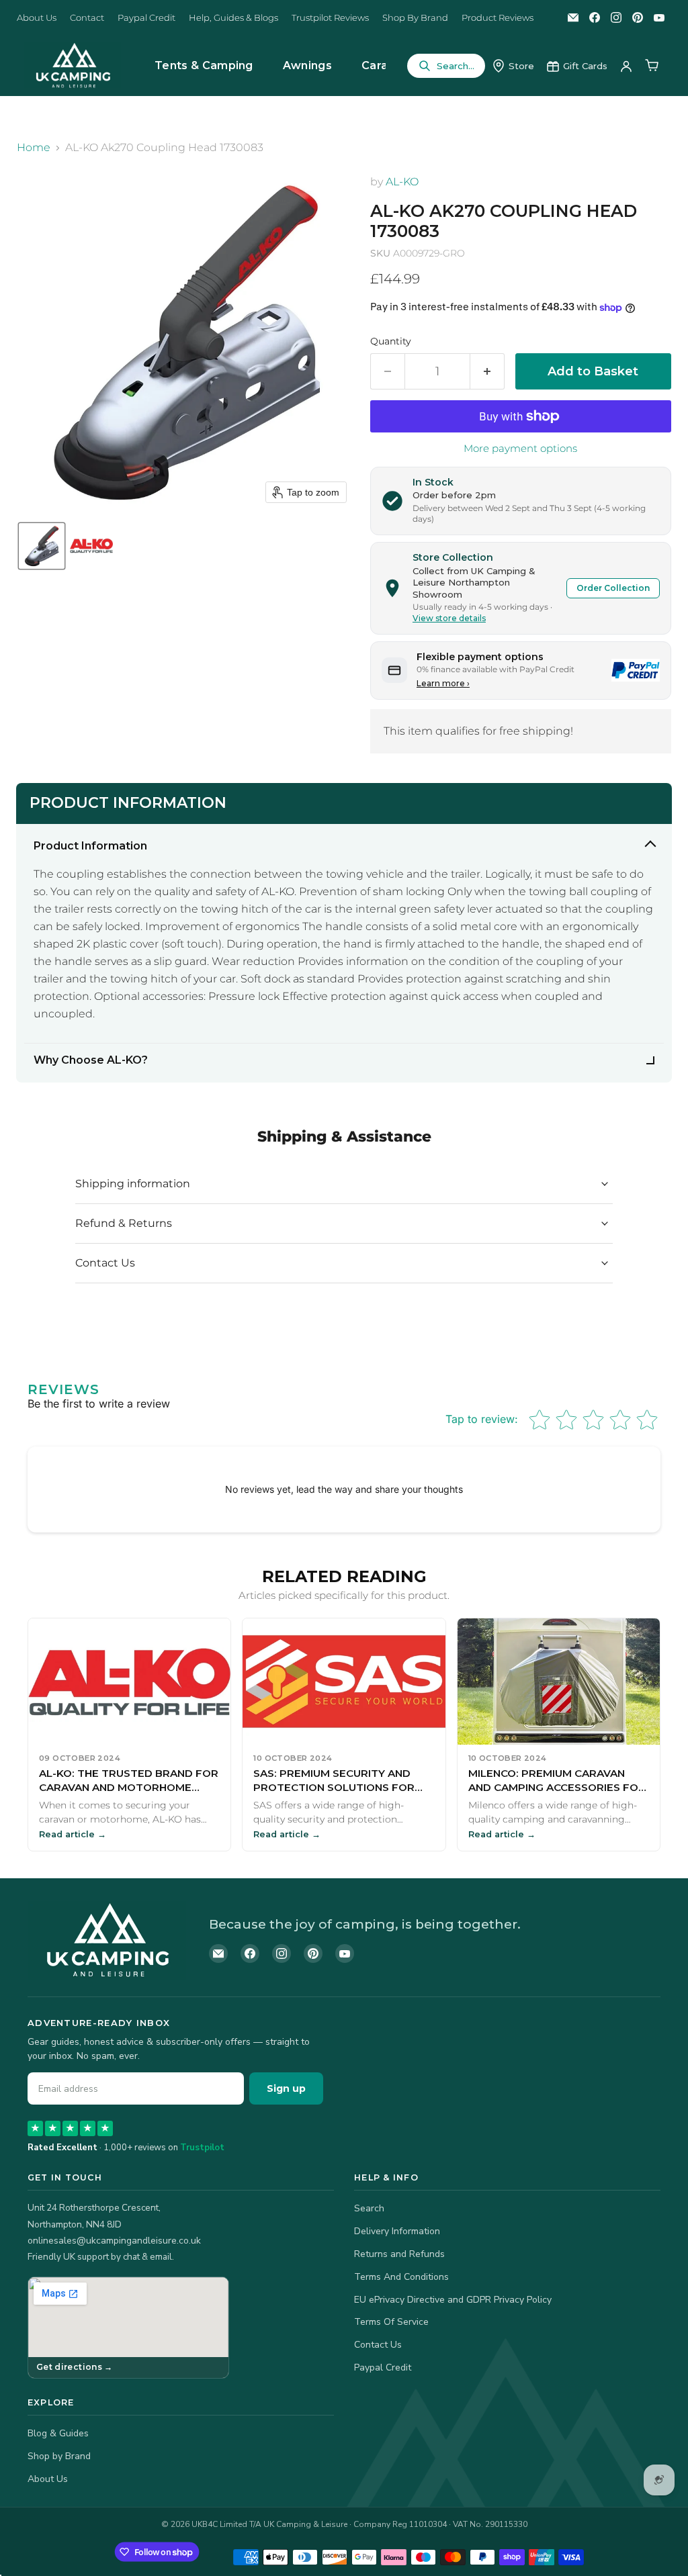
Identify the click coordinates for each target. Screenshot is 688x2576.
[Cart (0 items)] (652, 66)
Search (369, 2208)
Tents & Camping (204, 65)
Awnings (307, 65)
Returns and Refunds (399, 2254)
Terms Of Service (391, 2322)
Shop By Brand (415, 18)
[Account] (626, 66)
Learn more (443, 683)
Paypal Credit (146, 18)
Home (34, 148)
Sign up (286, 2088)
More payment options (520, 448)
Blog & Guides (58, 2433)
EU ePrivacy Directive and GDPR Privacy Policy (453, 2300)
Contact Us (378, 2345)
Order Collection (613, 588)
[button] (42, 546)
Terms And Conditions (401, 2277)
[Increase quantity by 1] (487, 372)
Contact (87, 18)
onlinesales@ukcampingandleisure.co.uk (114, 2241)
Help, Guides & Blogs (233, 18)
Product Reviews (498, 18)
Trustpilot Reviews (330, 18)
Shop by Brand (59, 2456)
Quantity (391, 341)
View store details (449, 618)
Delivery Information (397, 2231)
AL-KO (402, 182)
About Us (37, 18)
